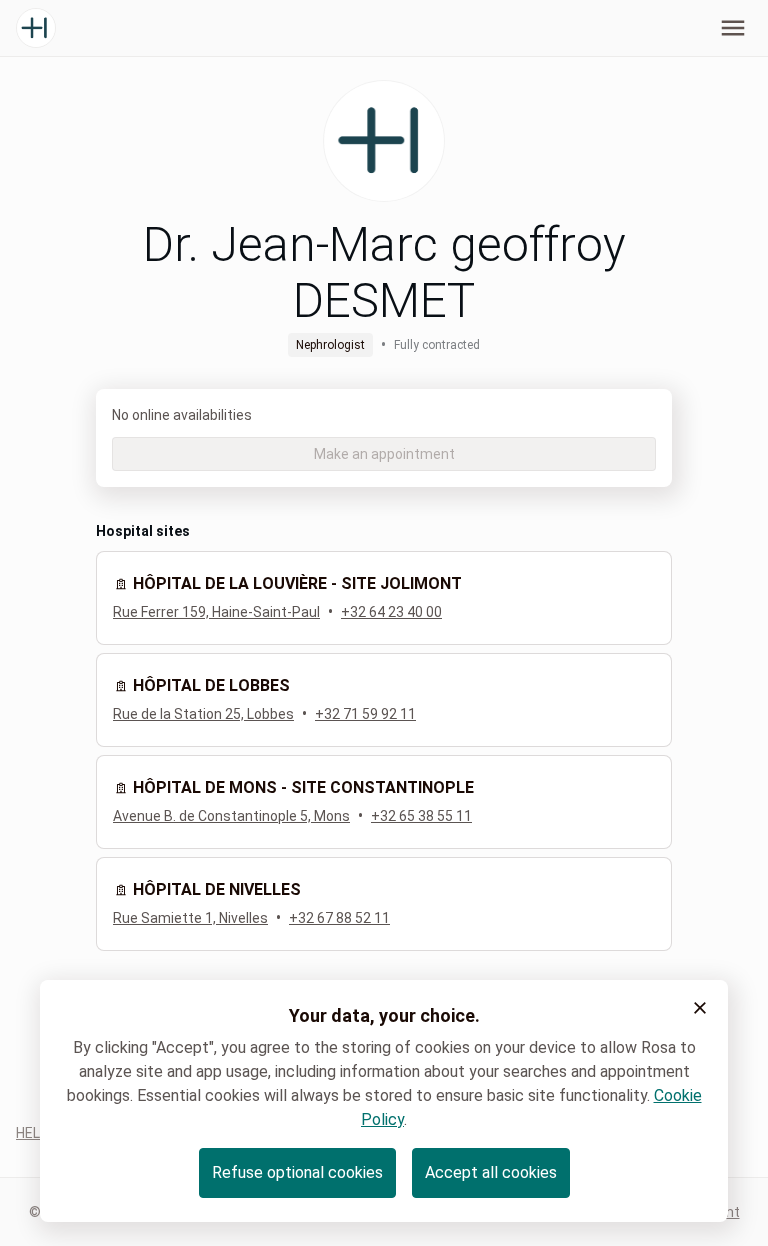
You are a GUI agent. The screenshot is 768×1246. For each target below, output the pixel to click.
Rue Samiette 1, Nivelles (190, 918)
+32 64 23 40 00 (391, 612)
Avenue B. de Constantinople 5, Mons (231, 816)
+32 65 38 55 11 (421, 816)
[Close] (700, 1008)
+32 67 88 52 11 (339, 918)
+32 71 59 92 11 (365, 714)
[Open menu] (733, 28)
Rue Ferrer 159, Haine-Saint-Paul (216, 612)
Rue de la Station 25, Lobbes (203, 714)
